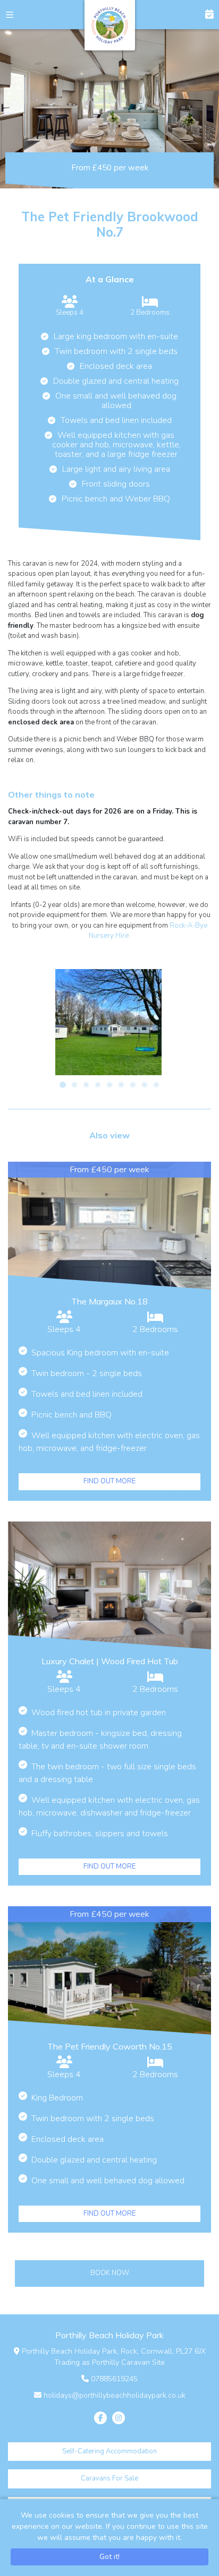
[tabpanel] (108, 1022)
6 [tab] (121, 1085)
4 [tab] (98, 1085)
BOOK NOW (204, 15)
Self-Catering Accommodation (109, 2451)
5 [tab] (109, 1085)
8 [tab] (145, 1085)
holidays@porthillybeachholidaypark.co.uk (115, 2395)
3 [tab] (86, 1085)
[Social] (100, 2418)
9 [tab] (156, 1085)
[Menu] (15, 15)
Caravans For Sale (109, 2478)
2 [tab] (74, 1085)
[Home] (110, 25)
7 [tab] (133, 1085)
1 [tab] (63, 1085)
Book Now (110, 2273)
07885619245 (114, 2379)
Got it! (109, 2557)
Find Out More (109, 1481)
